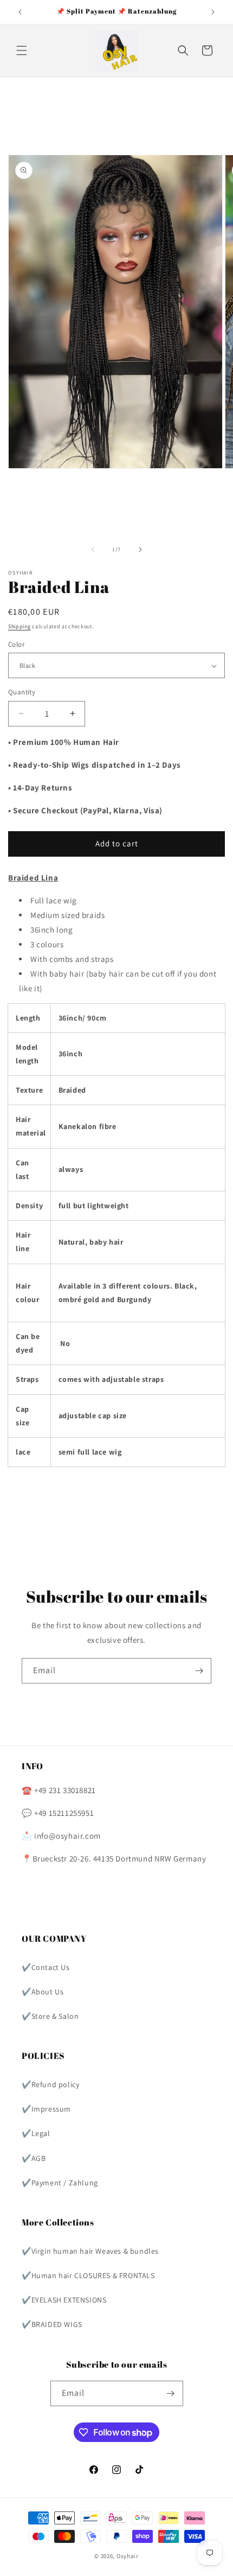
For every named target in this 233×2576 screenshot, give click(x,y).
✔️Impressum (46, 2109)
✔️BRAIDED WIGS (52, 2324)
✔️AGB (34, 2158)
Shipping (20, 626)
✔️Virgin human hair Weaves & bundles (90, 2251)
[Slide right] (140, 550)
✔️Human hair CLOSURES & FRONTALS (88, 2275)
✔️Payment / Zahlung (60, 2183)
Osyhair (128, 2556)
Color (16, 644)
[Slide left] (93, 550)
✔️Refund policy (50, 2084)
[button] (22, 50)
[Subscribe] (199, 1671)
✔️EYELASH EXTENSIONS (64, 2300)
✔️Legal (36, 2133)
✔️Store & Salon (50, 2016)
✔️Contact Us (46, 1967)
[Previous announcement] (20, 12)
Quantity (22, 692)
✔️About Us (43, 1992)
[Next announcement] (213, 12)
